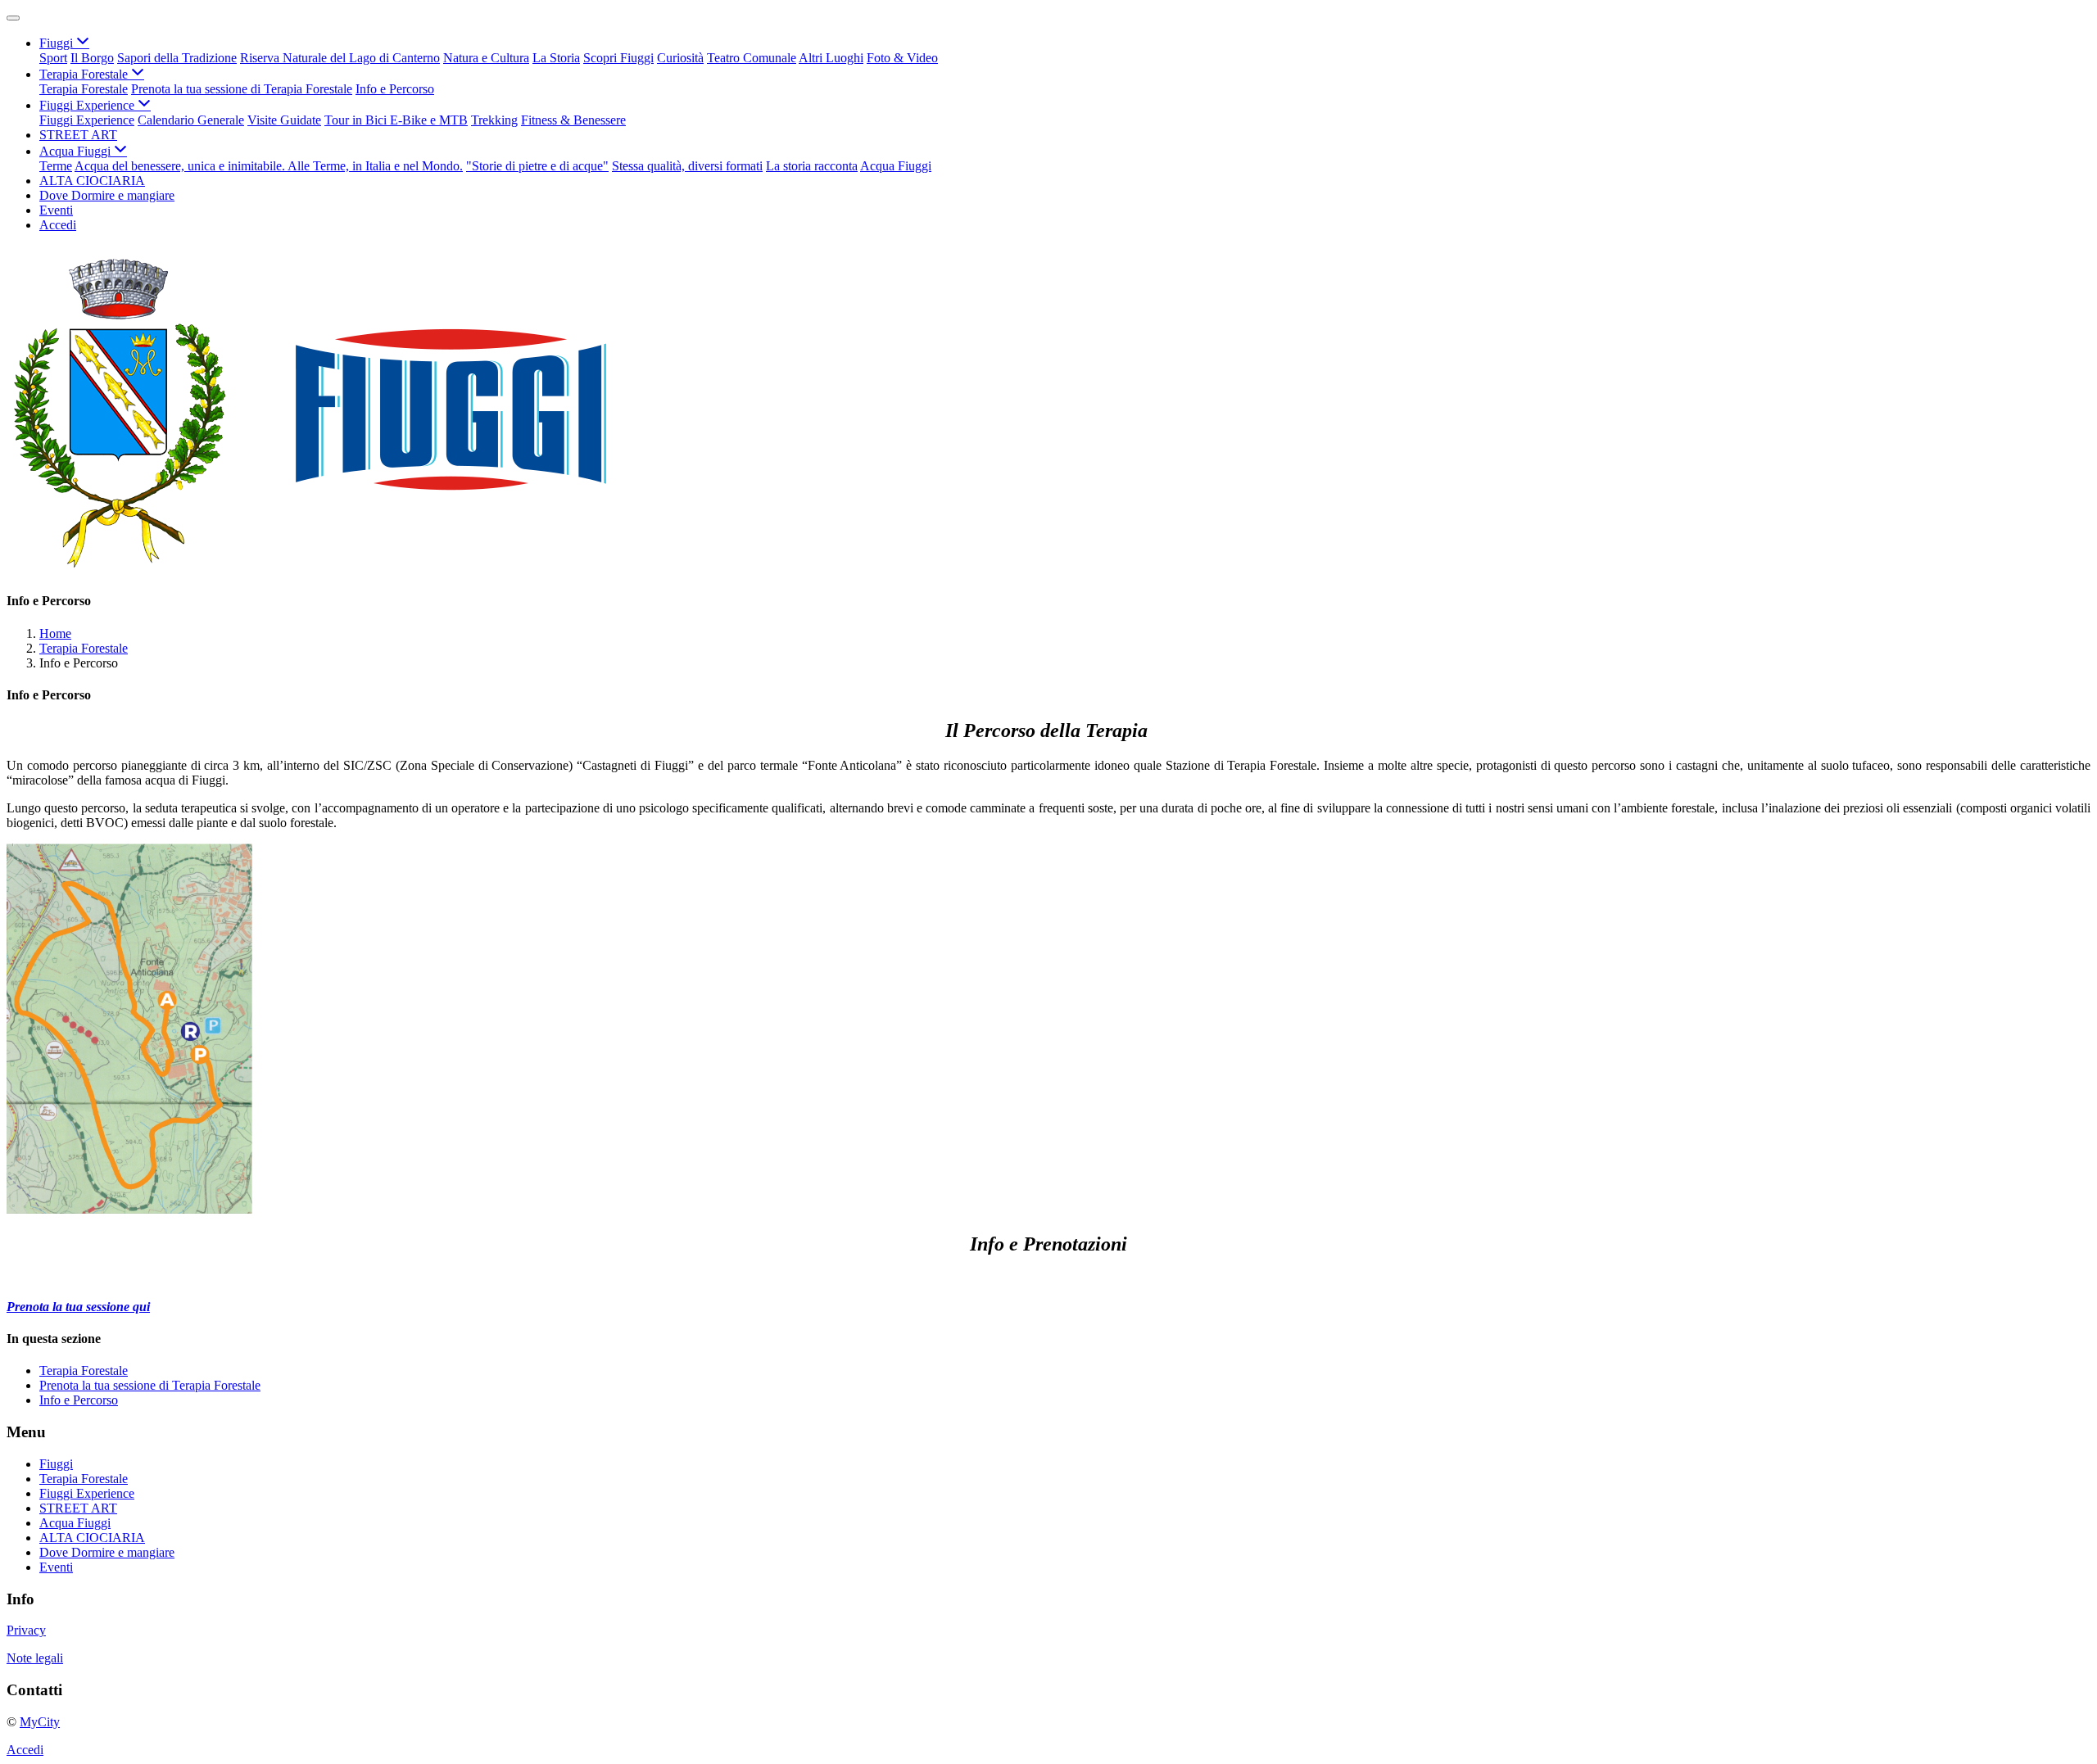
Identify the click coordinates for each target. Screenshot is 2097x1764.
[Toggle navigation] (13, 18)
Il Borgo (92, 58)
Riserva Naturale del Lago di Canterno (340, 58)
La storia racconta (812, 166)
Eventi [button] (56, 210)
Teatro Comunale (752, 58)
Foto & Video (902, 58)
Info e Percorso (395, 89)
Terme (56, 166)
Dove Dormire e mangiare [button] (107, 195)
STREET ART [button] (78, 135)
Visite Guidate (284, 120)
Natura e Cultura (486, 58)
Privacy (26, 1630)
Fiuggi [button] (58, 43)
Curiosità (680, 58)
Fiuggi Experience (87, 120)
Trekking (494, 120)
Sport (53, 58)
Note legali (35, 1658)
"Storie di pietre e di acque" (537, 166)
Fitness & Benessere (573, 120)
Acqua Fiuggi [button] (77, 151)
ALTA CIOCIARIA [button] (92, 181)
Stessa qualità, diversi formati (687, 166)
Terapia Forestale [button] (85, 74)
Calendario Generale (191, 120)
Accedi (58, 225)
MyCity (40, 1722)
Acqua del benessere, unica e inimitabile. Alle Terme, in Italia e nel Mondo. (269, 166)
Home (55, 633)
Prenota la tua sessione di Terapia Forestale (242, 89)
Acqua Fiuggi (896, 166)
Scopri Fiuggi (618, 58)
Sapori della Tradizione (177, 58)
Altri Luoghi (831, 58)
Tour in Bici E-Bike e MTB (396, 120)
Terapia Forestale (84, 89)
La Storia (556, 58)
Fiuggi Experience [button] (88, 105)
